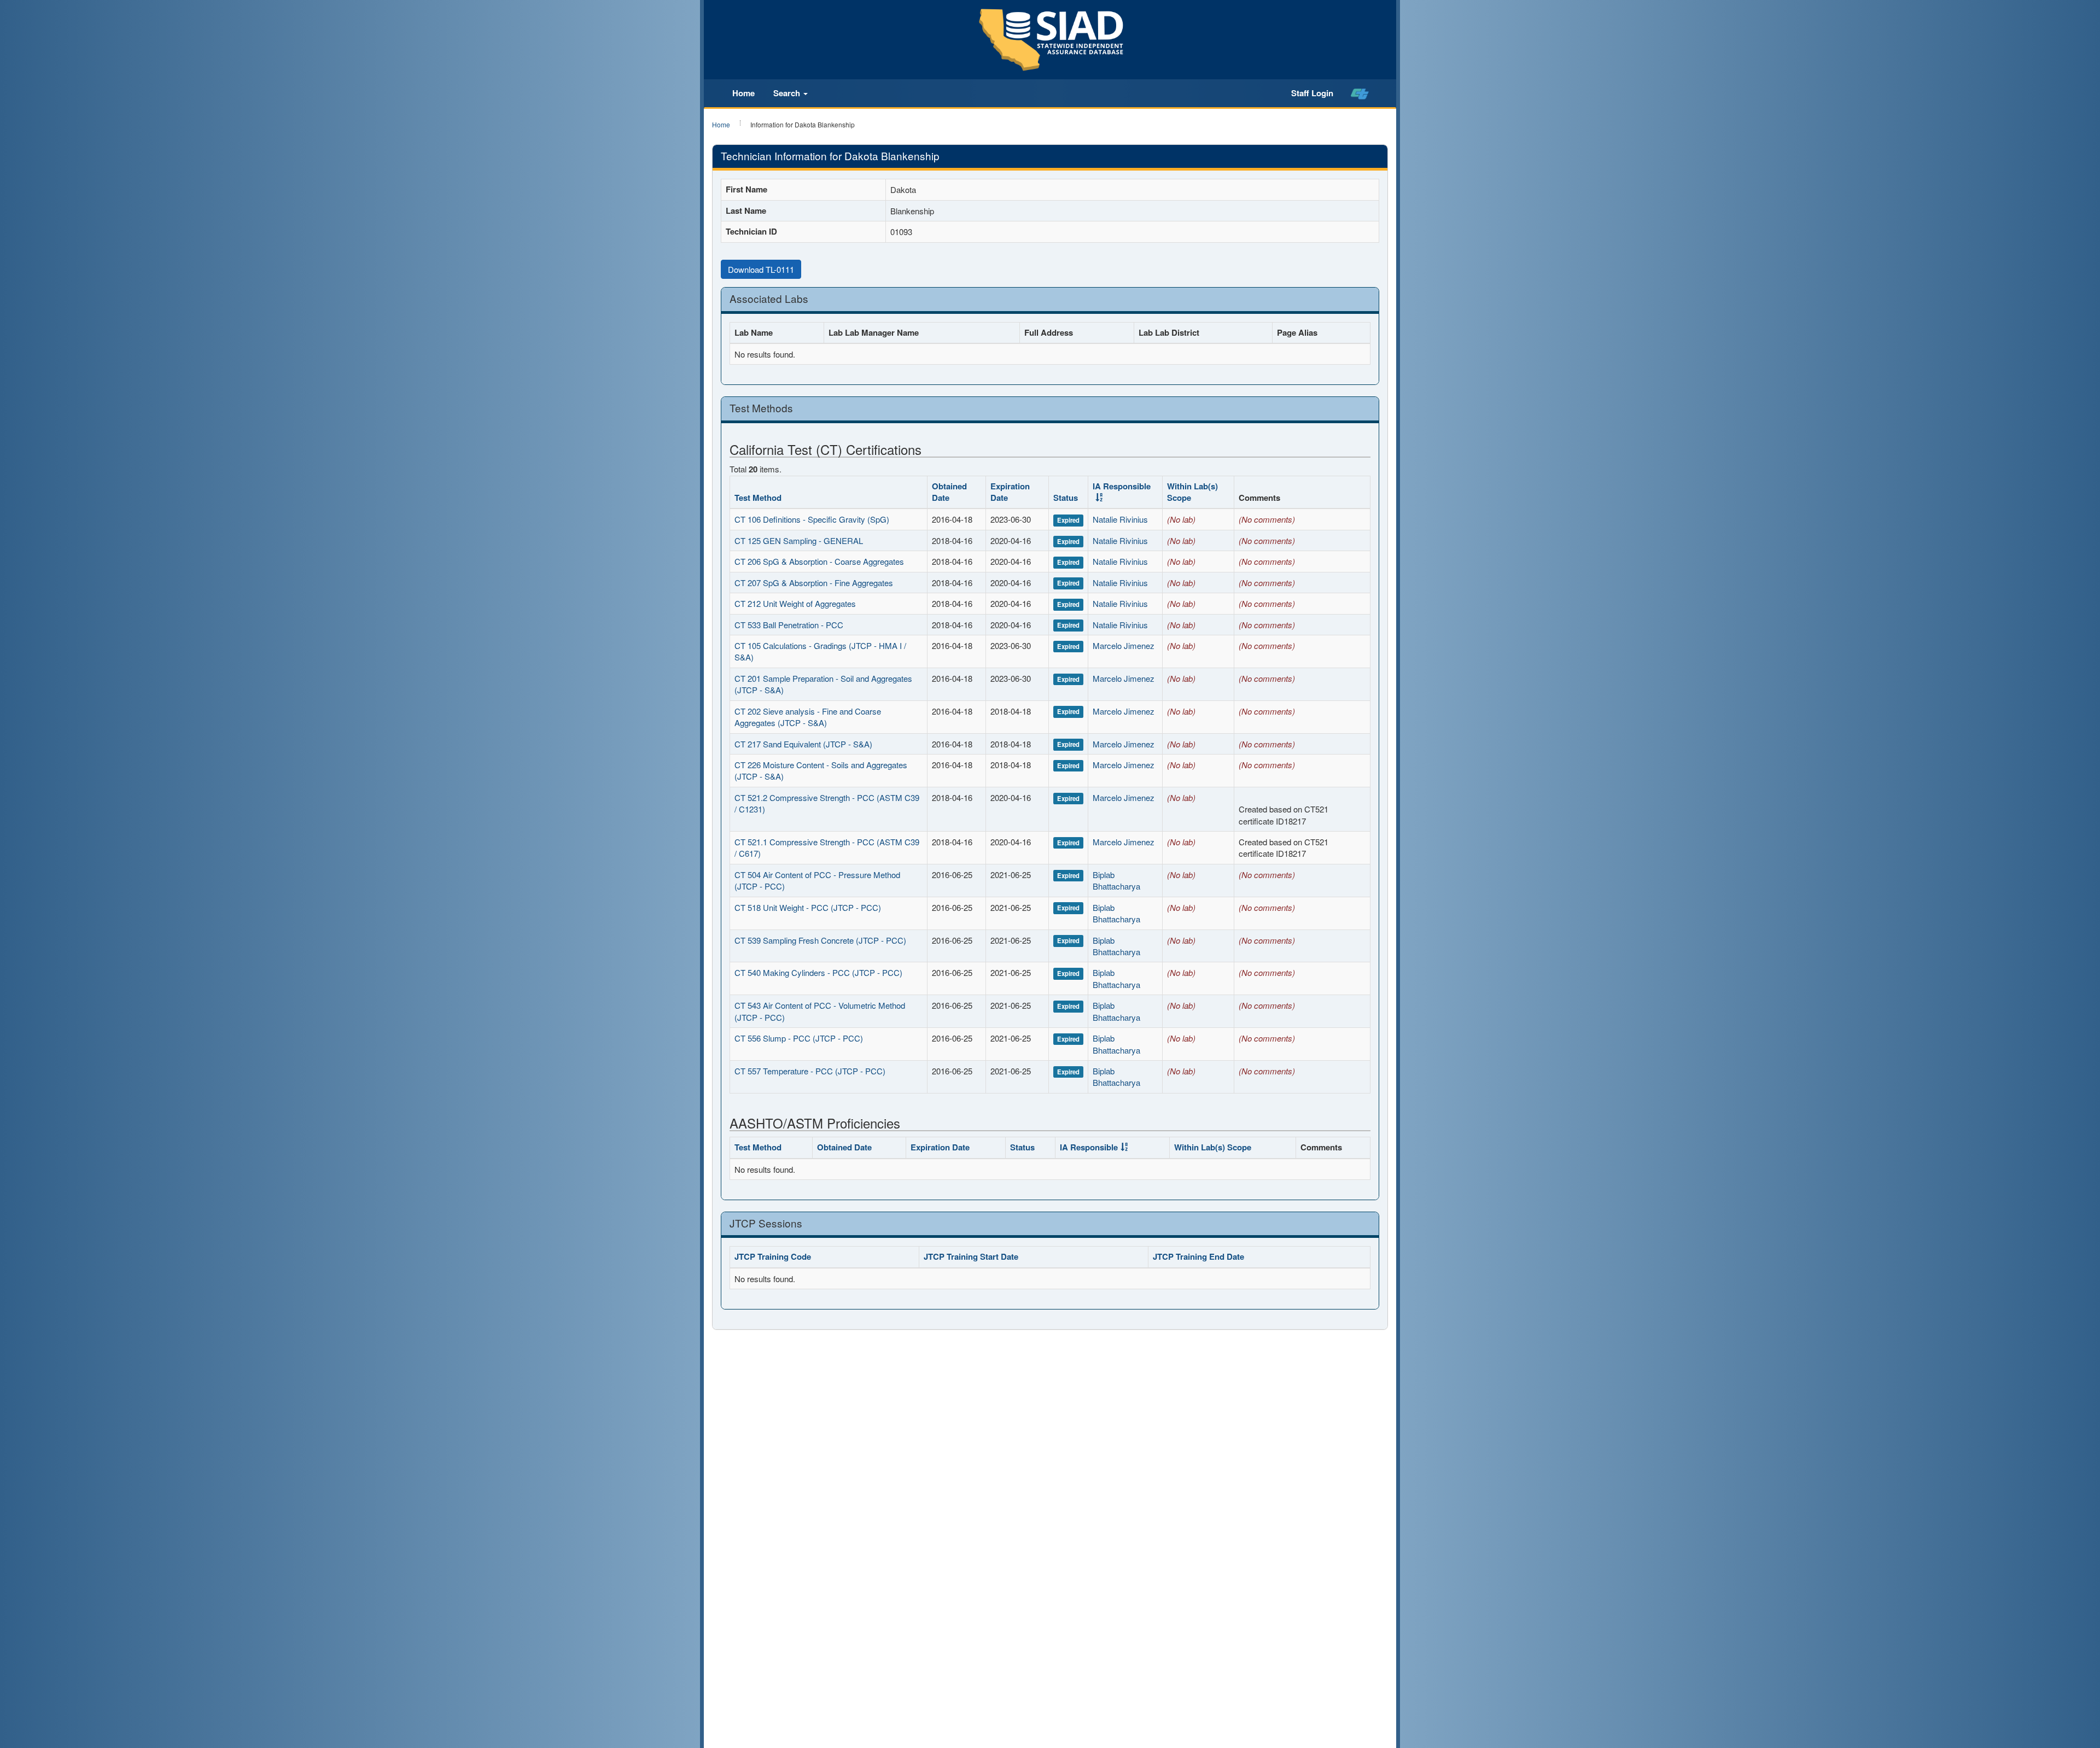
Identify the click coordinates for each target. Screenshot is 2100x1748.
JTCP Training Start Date (971, 1256)
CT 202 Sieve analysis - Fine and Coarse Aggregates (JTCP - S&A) (808, 717)
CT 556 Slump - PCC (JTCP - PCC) (799, 1038)
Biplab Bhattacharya (1116, 880)
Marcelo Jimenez (1124, 645)
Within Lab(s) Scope (1192, 492)
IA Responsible (1122, 486)
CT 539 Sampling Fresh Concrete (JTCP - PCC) (820, 940)
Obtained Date (949, 492)
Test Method (758, 498)
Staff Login (1312, 93)
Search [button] (788, 93)
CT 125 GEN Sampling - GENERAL (799, 540)
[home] (1360, 93)
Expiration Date (1010, 492)
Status (1066, 498)
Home (743, 93)
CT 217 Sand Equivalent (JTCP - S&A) (803, 744)
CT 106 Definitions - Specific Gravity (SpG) (812, 519)
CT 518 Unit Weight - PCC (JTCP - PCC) (808, 907)
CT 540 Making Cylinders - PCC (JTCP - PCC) (818, 972)
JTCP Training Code (773, 1256)
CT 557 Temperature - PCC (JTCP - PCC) (810, 1071)
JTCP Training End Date (1198, 1256)
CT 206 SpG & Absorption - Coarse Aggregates (819, 561)
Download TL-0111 (761, 269)
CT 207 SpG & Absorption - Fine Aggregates (814, 583)
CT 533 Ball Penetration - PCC (789, 625)
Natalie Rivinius (1120, 519)
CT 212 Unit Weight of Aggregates (795, 603)
